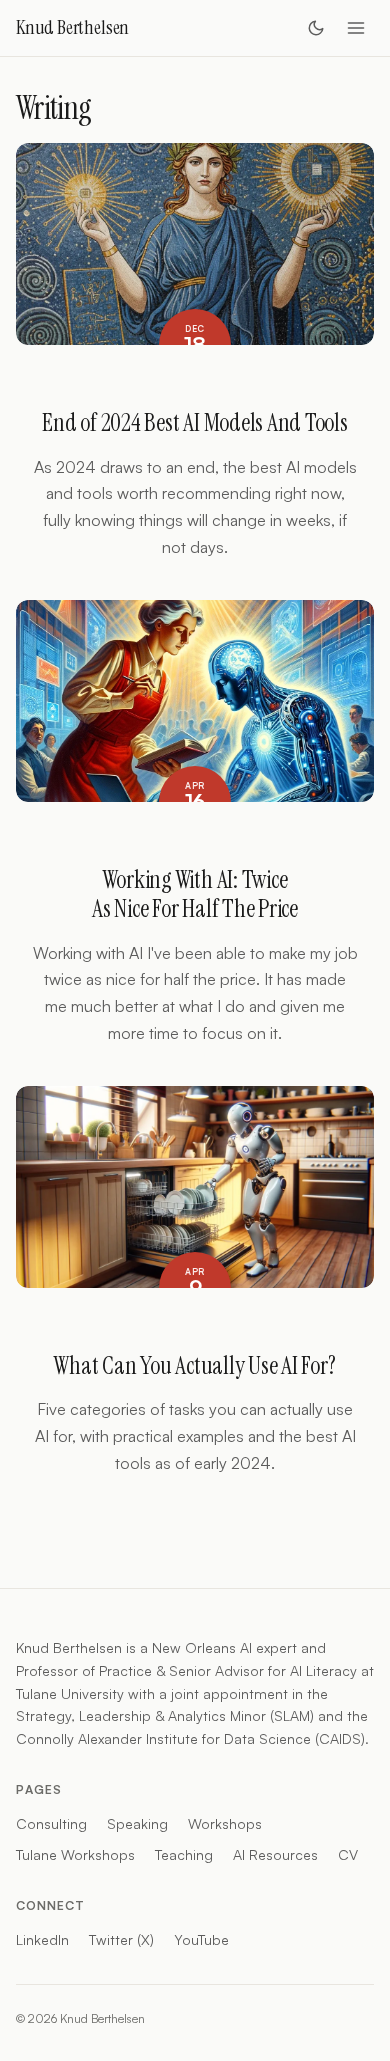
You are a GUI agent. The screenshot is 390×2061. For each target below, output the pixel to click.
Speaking (137, 1823)
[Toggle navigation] (356, 28)
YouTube (201, 1939)
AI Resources (275, 1854)
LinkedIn (42, 1939)
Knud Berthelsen (72, 27)
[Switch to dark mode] (316, 28)
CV (348, 1854)
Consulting (51, 1823)
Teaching (184, 1854)
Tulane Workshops (75, 1854)
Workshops (225, 1823)
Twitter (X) (121, 1939)
